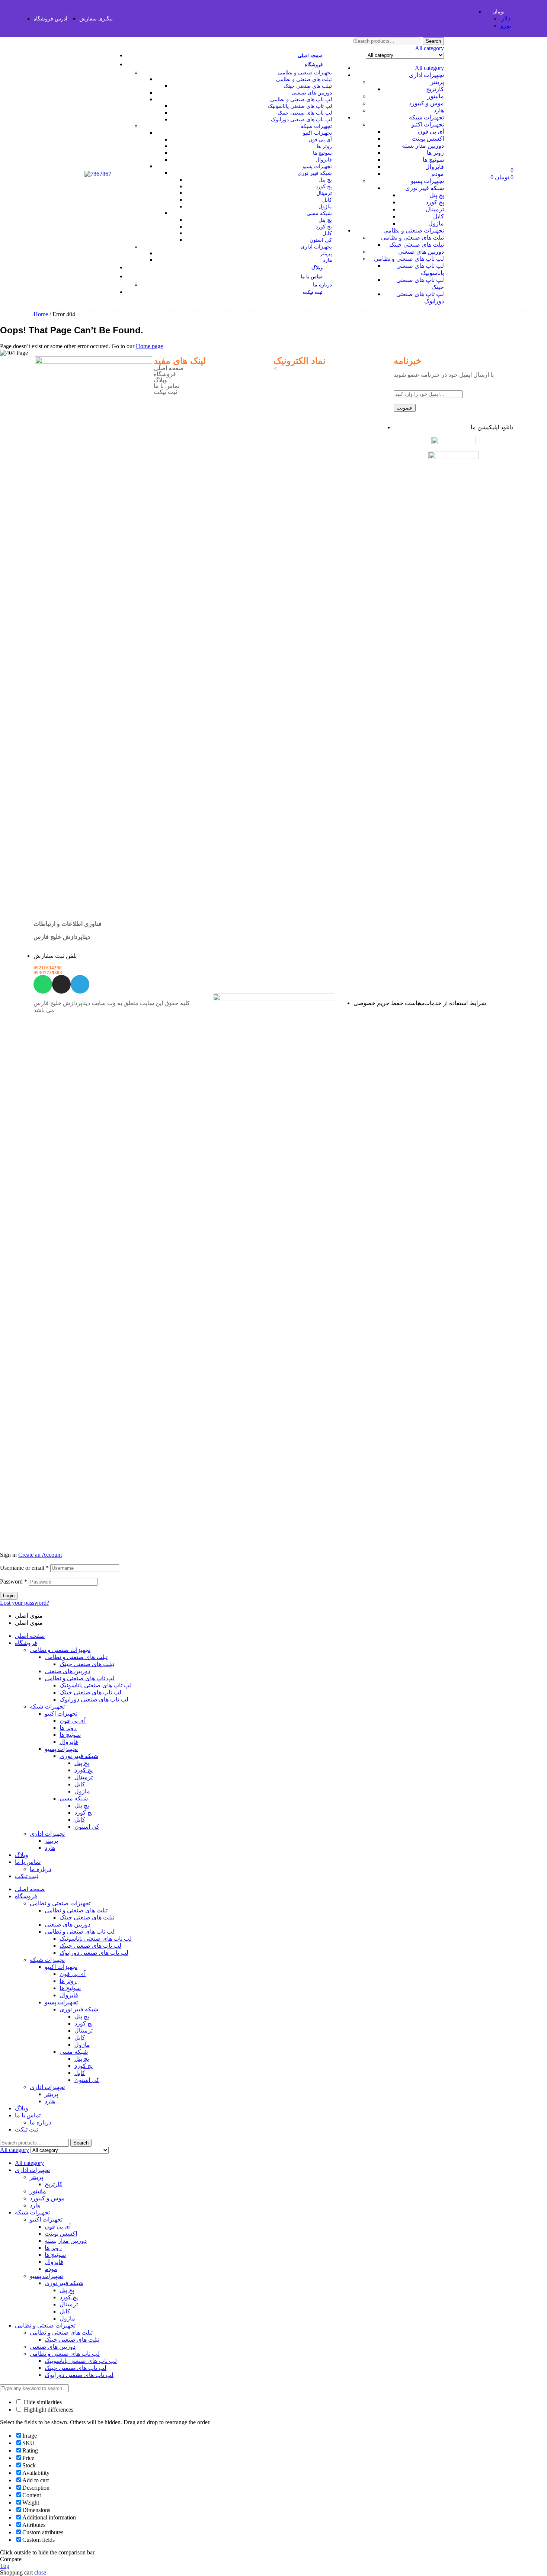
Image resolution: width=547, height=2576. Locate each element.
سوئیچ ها (433, 160)
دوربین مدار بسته (423, 146)
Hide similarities (42, 2402)
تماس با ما (167, 386)
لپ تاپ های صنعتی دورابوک (94, 1699)
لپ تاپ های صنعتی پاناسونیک (96, 1685)
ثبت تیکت (165, 392)
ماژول (436, 223)
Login (9, 1596)
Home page (149, 346)
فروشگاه (165, 374)
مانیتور (436, 96)
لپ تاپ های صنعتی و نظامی (409, 259)
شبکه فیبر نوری (425, 188)
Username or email (24, 1568)
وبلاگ (160, 380)
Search (433, 41)
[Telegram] (80, 984)
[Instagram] (61, 984)
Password (14, 1581)
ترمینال (435, 209)
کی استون (87, 1827)
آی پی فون (431, 131)
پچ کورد (435, 202)
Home (41, 314)
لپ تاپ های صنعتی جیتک (90, 1692)
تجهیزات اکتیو (428, 124)
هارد (439, 110)
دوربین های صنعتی (421, 252)
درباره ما (41, 1869)
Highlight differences (48, 2410)
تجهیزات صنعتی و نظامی (414, 230)
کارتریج (435, 89)
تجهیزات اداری (426, 75)
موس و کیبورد (426, 103)
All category (429, 68)
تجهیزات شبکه (426, 117)
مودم (438, 174)
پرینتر (437, 82)
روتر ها (435, 153)
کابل (439, 216)
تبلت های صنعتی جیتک (417, 245)
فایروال (435, 167)
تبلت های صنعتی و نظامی (412, 238)
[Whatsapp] (43, 984)
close (40, 2572)
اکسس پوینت (428, 139)
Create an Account (40, 1555)
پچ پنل (437, 195)
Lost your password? (25, 1603)
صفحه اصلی (169, 368)
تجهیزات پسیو (427, 181)
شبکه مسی (74, 1798)
